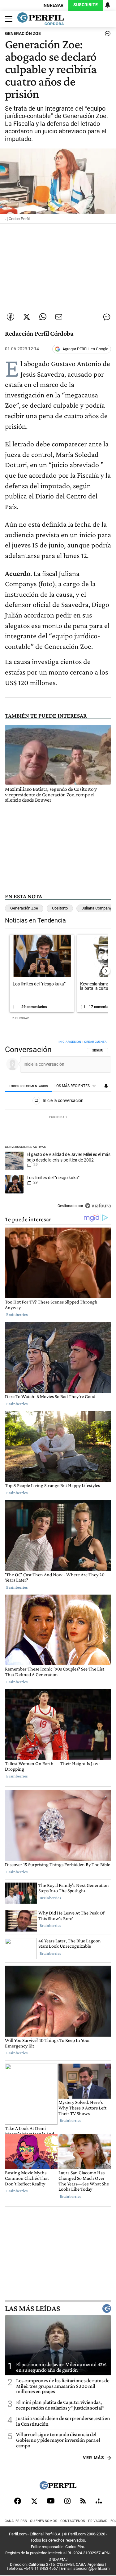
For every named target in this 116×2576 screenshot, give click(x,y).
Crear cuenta (95, 1042)
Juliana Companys (98, 908)
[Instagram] (67, 2501)
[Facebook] (18, 2501)
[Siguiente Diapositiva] (106, 971)
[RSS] (83, 2501)
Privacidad (98, 2521)
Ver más (94, 2458)
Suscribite (86, 5)
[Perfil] (58, 2488)
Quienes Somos (44, 2521)
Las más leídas (32, 2308)
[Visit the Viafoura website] (98, 1206)
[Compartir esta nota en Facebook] (11, 317)
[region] (58, 1125)
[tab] (28, 1086)
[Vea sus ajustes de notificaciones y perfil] (108, 5)
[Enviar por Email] (59, 317)
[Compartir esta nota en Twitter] (27, 317)
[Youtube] (51, 2501)
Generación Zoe (24, 908)
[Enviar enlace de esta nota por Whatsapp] (43, 317)
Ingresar (53, 5)
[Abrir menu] (7, 19)
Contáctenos (73, 2521)
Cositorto (60, 908)
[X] (34, 2501)
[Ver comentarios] (106, 35)
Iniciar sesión (70, 1042)
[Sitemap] (99, 2501)
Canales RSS (16, 2521)
